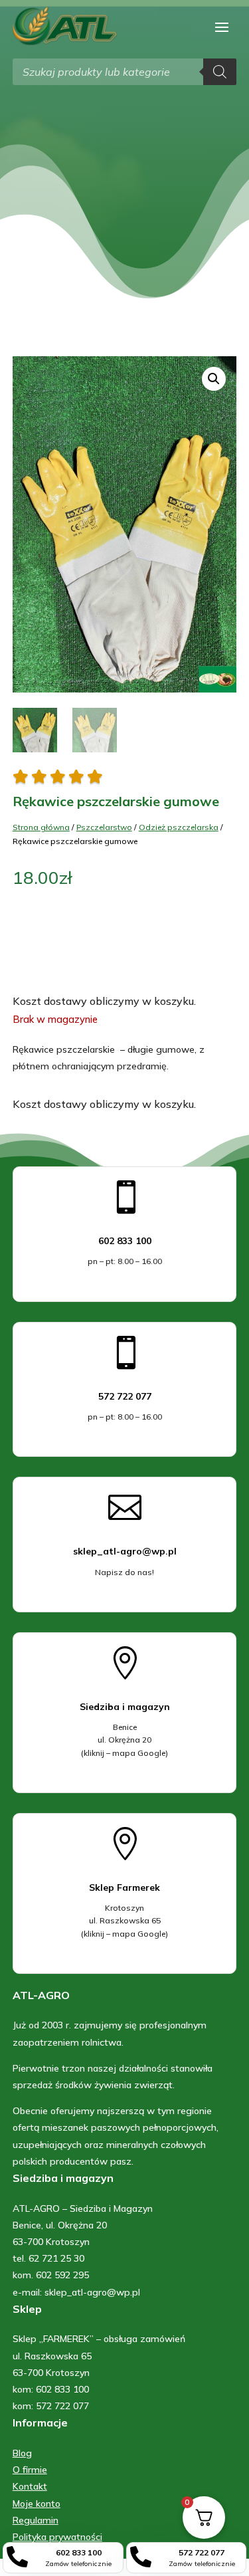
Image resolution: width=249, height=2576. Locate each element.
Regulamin (36, 2520)
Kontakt (30, 2486)
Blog (22, 2453)
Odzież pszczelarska (179, 827)
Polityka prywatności (57, 2537)
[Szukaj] (220, 72)
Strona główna (41, 827)
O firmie (30, 2470)
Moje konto (37, 2504)
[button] (214, 379)
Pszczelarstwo (104, 827)
